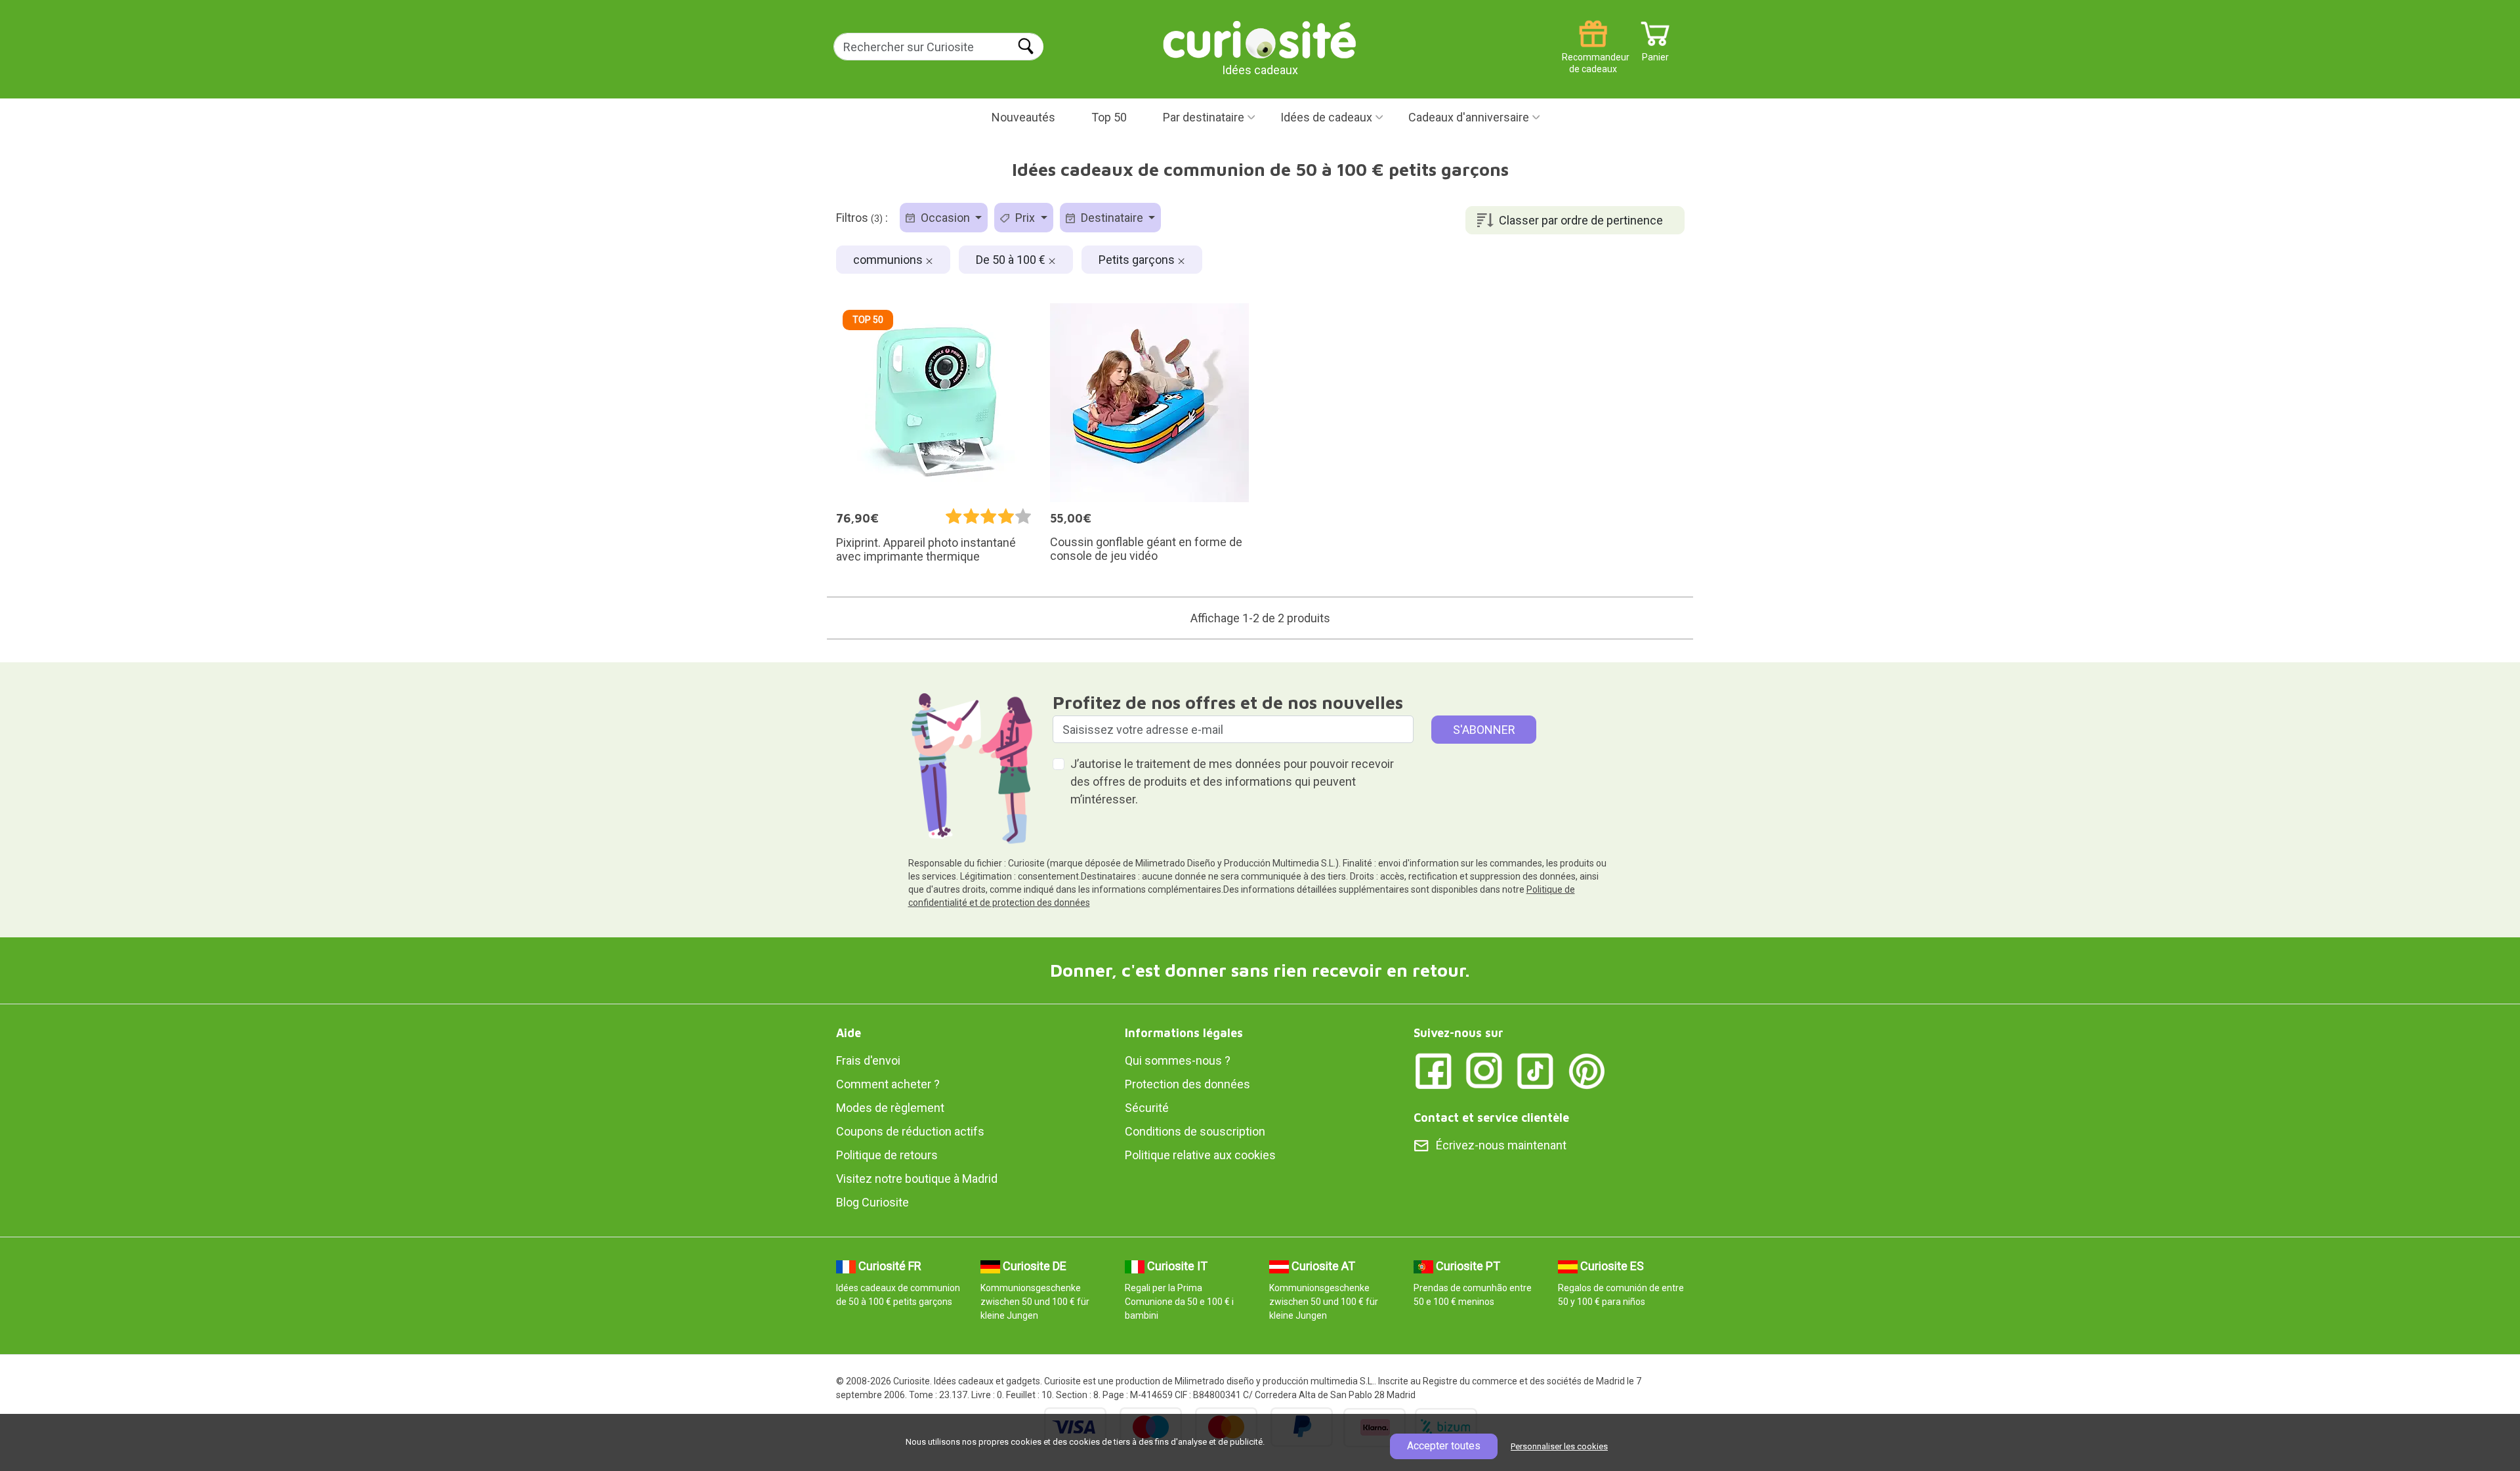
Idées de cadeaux (1326, 117)
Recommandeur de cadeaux (1593, 52)
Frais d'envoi (868, 1060)
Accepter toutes (1444, 1446)
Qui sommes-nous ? (1178, 1060)
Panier (1655, 52)
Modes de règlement (890, 1108)
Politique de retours (887, 1155)
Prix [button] (1025, 218)
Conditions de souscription (1195, 1131)
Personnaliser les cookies (1559, 1446)
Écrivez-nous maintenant (1501, 1145)
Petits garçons (1138, 260)
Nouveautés (1023, 117)
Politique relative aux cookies (1200, 1155)
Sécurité (1147, 1108)
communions (889, 260)
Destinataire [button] (1112, 218)
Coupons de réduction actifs (910, 1131)
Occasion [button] (945, 218)
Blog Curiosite (872, 1202)
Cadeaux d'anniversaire (1469, 117)
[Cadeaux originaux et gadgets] (1260, 39)
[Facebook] (1433, 1070)
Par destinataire (1204, 117)
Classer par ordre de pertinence (1581, 220)
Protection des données (1187, 1084)
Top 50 (1109, 117)
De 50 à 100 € (1012, 260)
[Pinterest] (1587, 1070)
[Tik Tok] (1536, 1070)
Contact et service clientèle (1491, 1118)
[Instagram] (1484, 1070)
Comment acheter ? (888, 1084)
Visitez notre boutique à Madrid (917, 1179)
